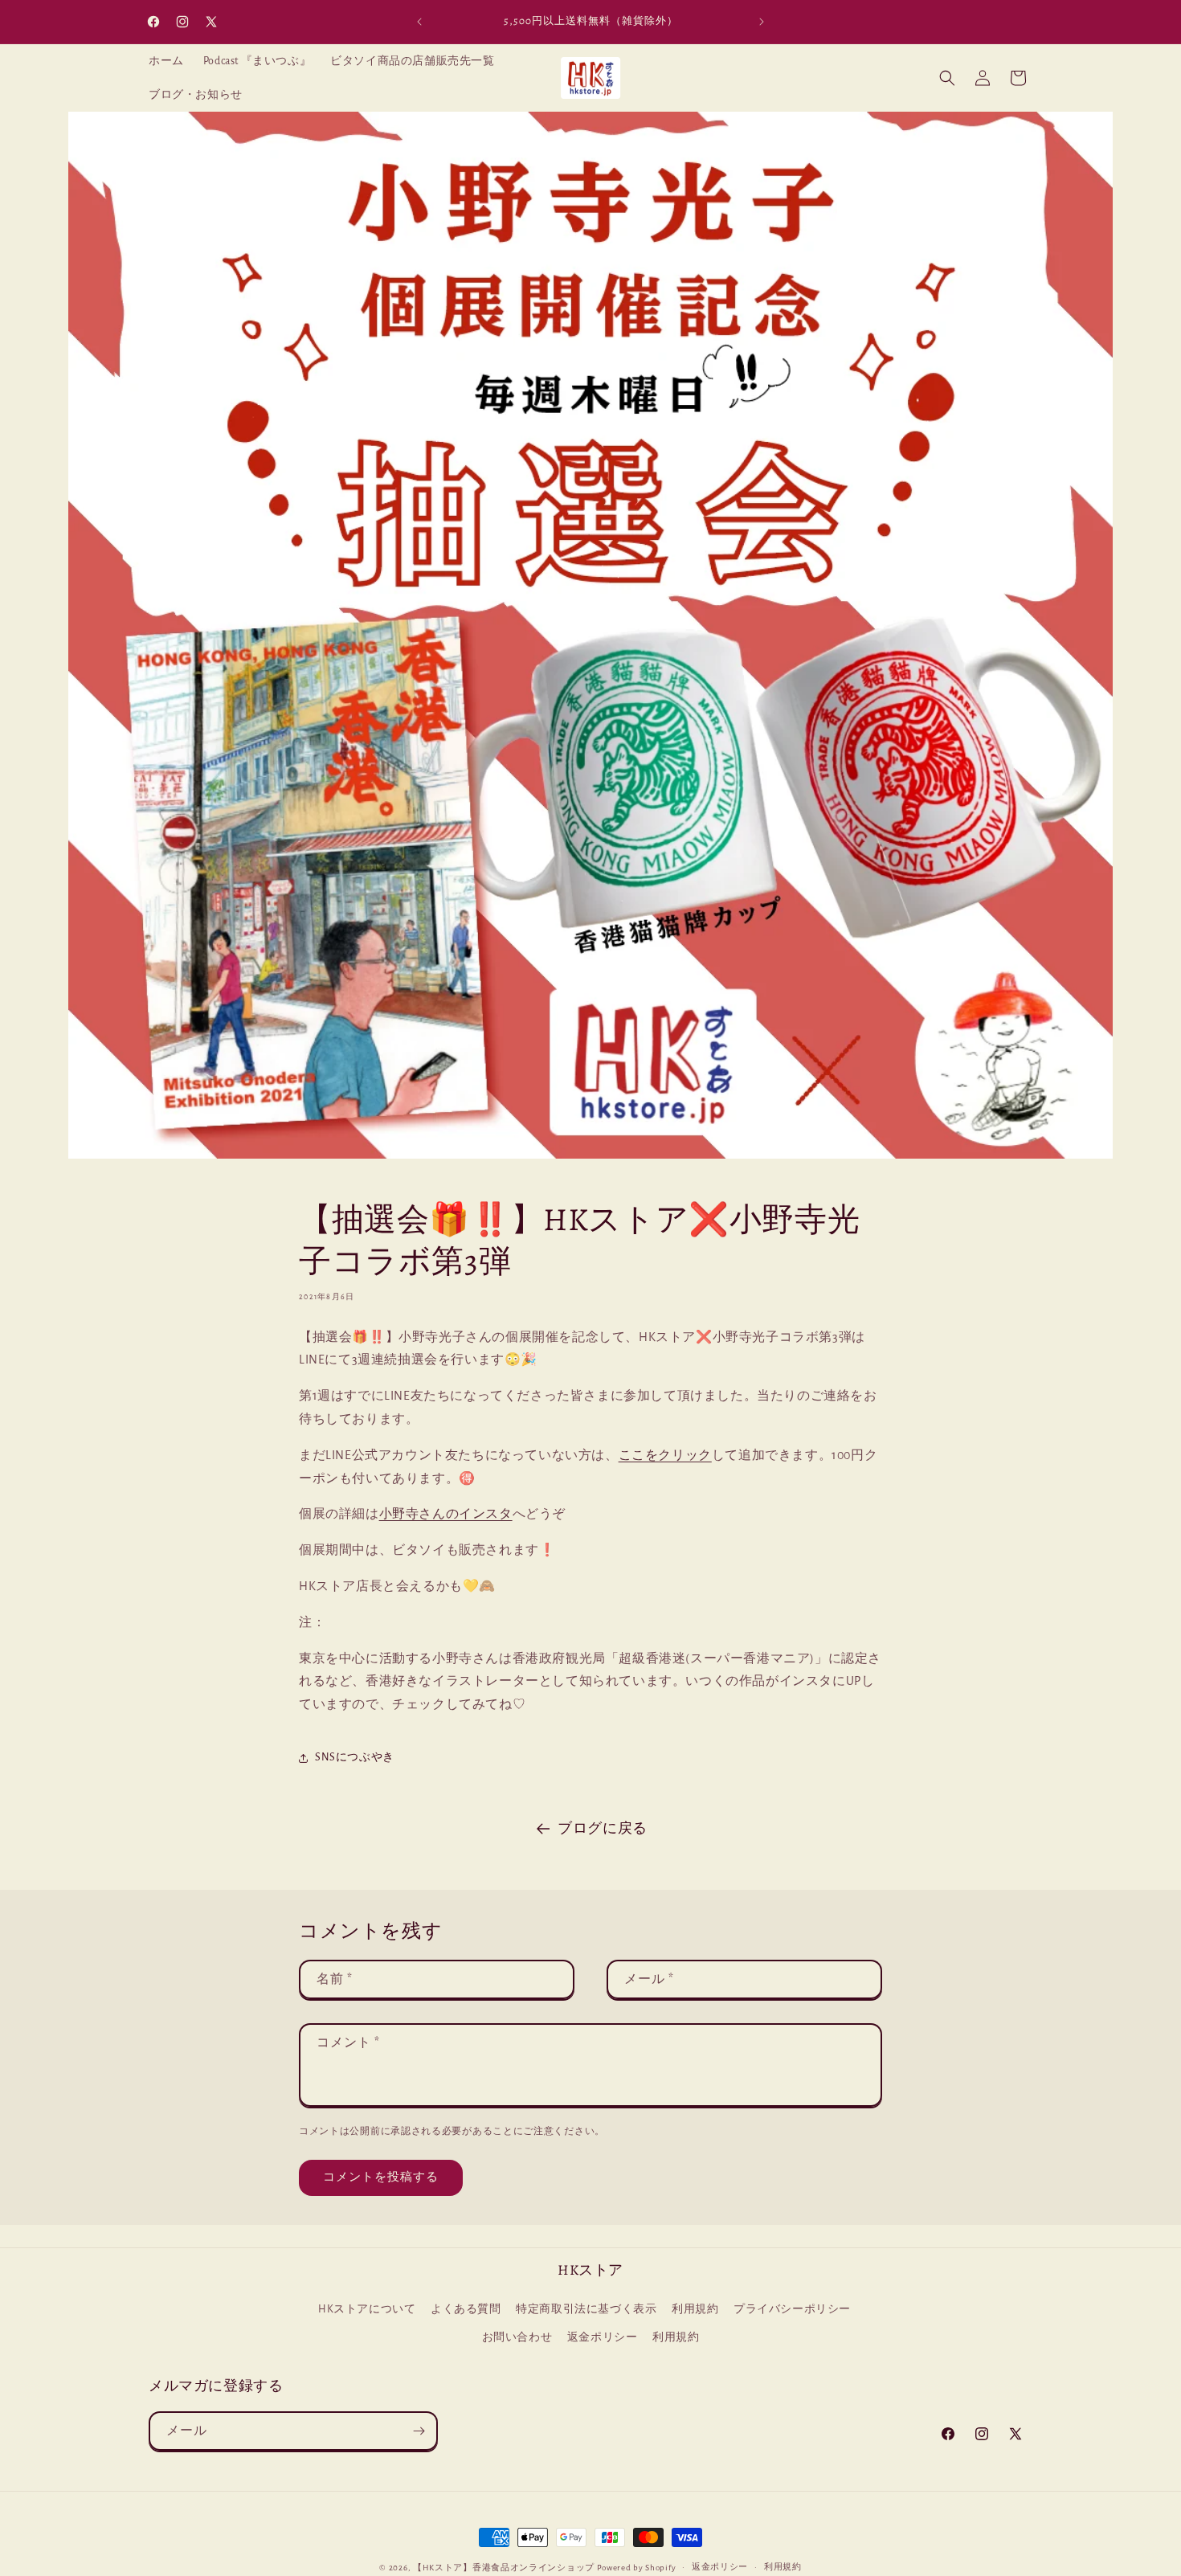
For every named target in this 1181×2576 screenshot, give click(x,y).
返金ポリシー (603, 2338)
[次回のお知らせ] (762, 22)
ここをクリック (665, 1455)
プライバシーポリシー (792, 2310)
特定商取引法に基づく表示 (586, 2310)
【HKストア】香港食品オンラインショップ (504, 2568)
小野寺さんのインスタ (446, 1514)
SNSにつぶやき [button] (355, 1757)
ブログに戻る (603, 1829)
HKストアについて (367, 2310)
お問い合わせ (517, 2338)
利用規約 (695, 2310)
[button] (947, 78)
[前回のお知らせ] (419, 22)
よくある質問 (466, 2310)
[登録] (419, 2431)
